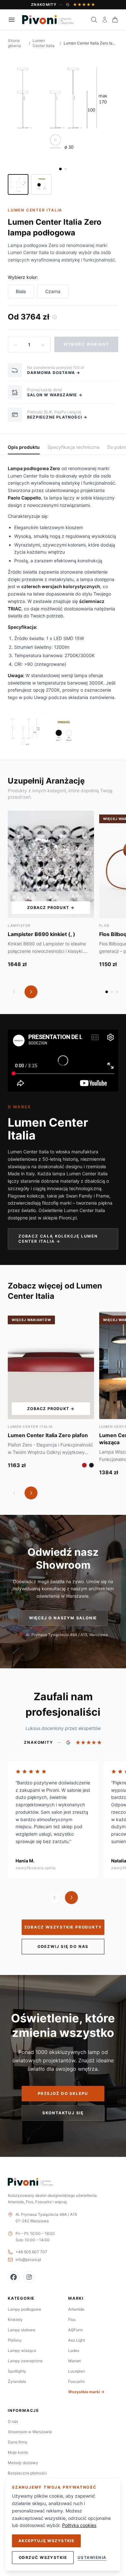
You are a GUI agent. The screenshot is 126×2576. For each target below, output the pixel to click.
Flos (72, 2319)
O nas (13, 2421)
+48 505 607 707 (31, 2252)
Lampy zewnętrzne (25, 2361)
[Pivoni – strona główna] (48, 20)
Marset (74, 2361)
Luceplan (77, 2371)
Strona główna (14, 43)
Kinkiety (15, 2319)
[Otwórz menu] (12, 20)
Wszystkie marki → (86, 2392)
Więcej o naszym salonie (63, 1618)
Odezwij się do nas (63, 1946)
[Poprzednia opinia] (55, 1898)
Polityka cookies (79, 2525)
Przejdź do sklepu (63, 2093)
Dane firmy (18, 2442)
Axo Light (77, 2340)
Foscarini (76, 2381)
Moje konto (18, 2452)
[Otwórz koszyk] (115, 20)
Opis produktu (24, 447)
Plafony (15, 2340)
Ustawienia (92, 2557)
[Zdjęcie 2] (66, 169)
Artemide (76, 2309)
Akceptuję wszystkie (46, 2541)
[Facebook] (14, 2277)
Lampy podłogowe (24, 2309)
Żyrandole (17, 2381)
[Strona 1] (107, 992)
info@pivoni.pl (28, 2260)
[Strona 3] (117, 992)
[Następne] (31, 992)
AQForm (75, 2330)
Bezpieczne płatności (27, 2473)
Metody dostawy (23, 2463)
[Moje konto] (105, 20)
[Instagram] (29, 2277)
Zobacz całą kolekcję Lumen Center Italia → (58, 1239)
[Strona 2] (112, 992)
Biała (21, 291)
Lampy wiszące (22, 2350)
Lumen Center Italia (44, 43)
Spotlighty (17, 2371)
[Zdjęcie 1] (60, 169)
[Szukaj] (94, 20)
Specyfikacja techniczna (73, 447)
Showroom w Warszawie (30, 2432)
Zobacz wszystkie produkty (63, 1927)
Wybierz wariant (86, 344)
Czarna (53, 291)
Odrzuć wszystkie (43, 2557)
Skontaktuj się (63, 2113)
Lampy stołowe (21, 2330)
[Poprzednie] (14, 992)
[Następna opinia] (71, 1898)
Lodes (74, 2350)
